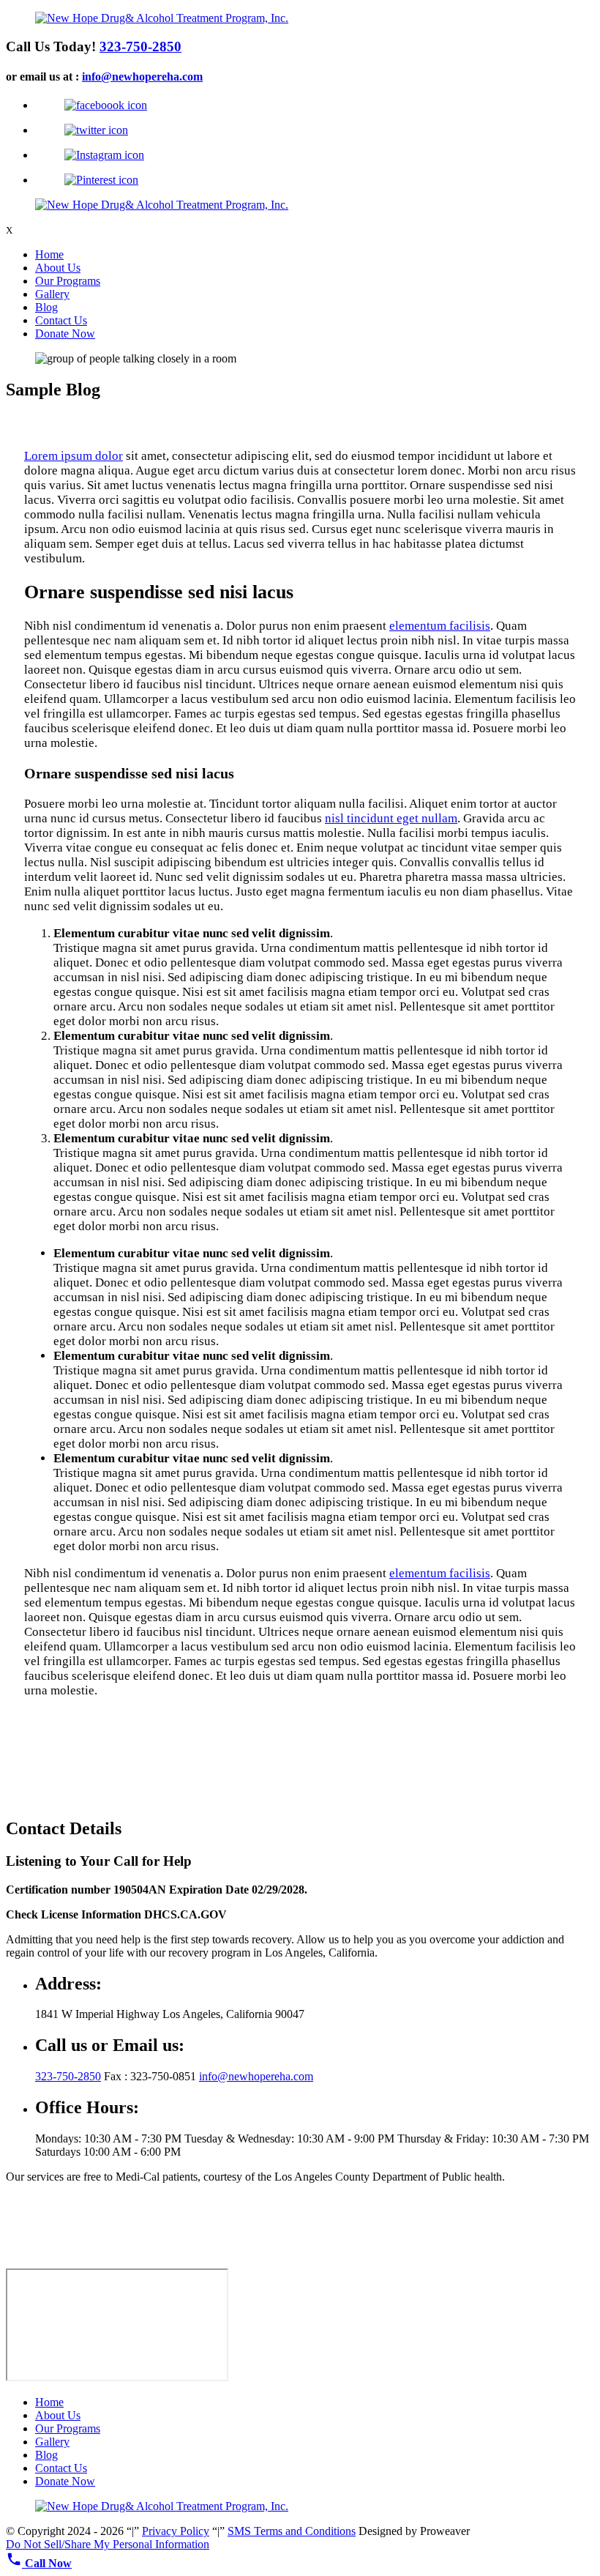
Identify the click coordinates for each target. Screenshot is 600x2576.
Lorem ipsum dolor (74, 456)
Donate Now (65, 334)
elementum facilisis (440, 626)
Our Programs (68, 281)
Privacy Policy (176, 2531)
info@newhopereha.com (142, 77)
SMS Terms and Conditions (292, 2531)
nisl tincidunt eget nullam (391, 818)
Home (49, 254)
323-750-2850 (140, 46)
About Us (58, 268)
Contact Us (61, 320)
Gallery (52, 294)
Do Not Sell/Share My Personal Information (108, 2544)
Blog (46, 307)
